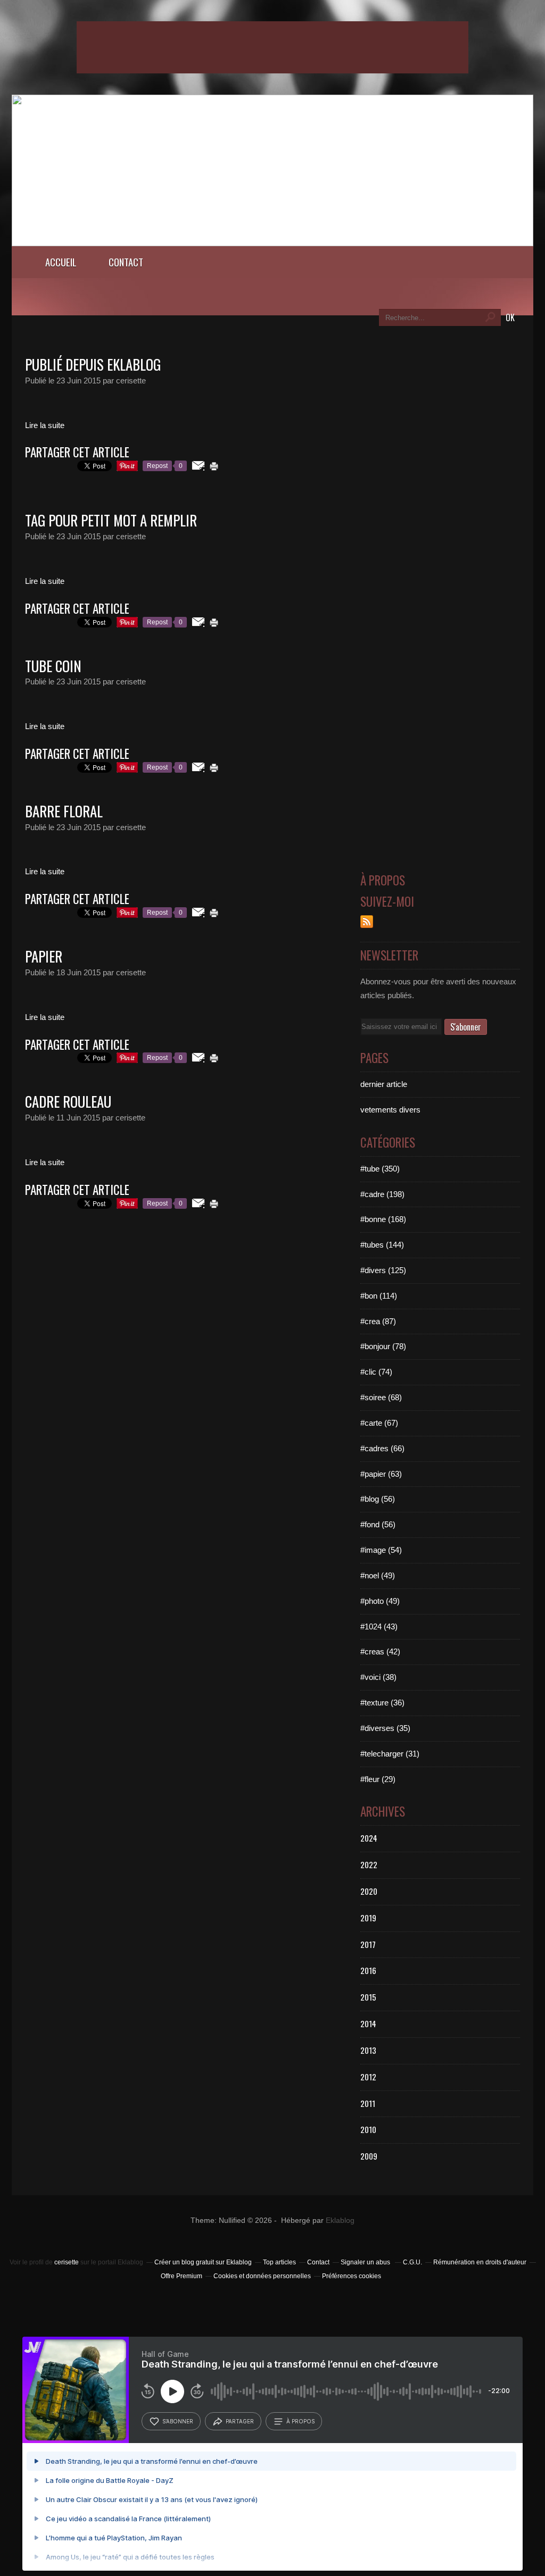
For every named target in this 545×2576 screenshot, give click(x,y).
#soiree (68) (381, 1397)
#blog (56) (378, 1499)
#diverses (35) (385, 1728)
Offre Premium (181, 2276)
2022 (369, 1864)
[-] (272, 243)
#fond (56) (378, 1524)
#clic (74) (376, 1372)
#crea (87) (378, 1321)
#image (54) (381, 1550)
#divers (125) (383, 1270)
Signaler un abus (366, 2262)
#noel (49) (378, 1575)
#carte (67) (379, 1423)
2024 (369, 1838)
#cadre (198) (382, 1194)
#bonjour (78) (383, 1346)
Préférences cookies (352, 2276)
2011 (368, 2103)
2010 (368, 2129)
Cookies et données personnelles (262, 2276)
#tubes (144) (382, 1245)
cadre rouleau (68, 1101)
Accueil (61, 262)
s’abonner (178, 2421)
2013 (368, 2050)
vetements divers (390, 1110)
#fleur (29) (378, 1779)
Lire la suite (45, 425)
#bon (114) (379, 1296)
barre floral (64, 811)
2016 (368, 1970)
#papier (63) (381, 1474)
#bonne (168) (383, 1219)
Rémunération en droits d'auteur (480, 2262)
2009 (369, 2156)
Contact (126, 262)
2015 (368, 1997)
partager (240, 2421)
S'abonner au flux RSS (367, 922)
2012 (368, 2077)
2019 (368, 1918)
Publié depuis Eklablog (93, 364)
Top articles (279, 2262)
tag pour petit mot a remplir (111, 520)
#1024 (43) (379, 1626)
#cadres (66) (382, 1448)
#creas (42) (380, 1651)
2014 (368, 2023)
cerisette (67, 2262)
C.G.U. (412, 2262)
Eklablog (340, 2220)
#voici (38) (378, 1677)
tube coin (53, 666)
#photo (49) (380, 1601)
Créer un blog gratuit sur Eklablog (203, 2262)
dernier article (384, 1084)
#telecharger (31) (390, 1754)
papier (44, 956)
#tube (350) (380, 1169)
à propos (300, 2421)
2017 (368, 1944)
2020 (369, 1891)
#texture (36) (382, 1703)
